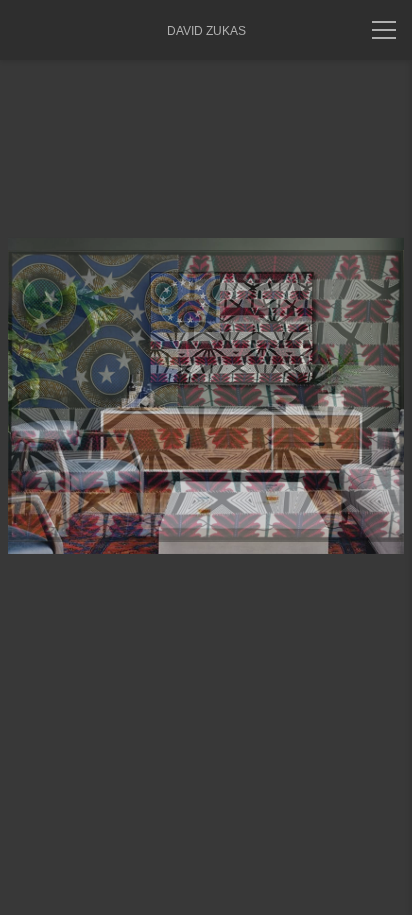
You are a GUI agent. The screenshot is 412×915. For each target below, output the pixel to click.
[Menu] (384, 30)
